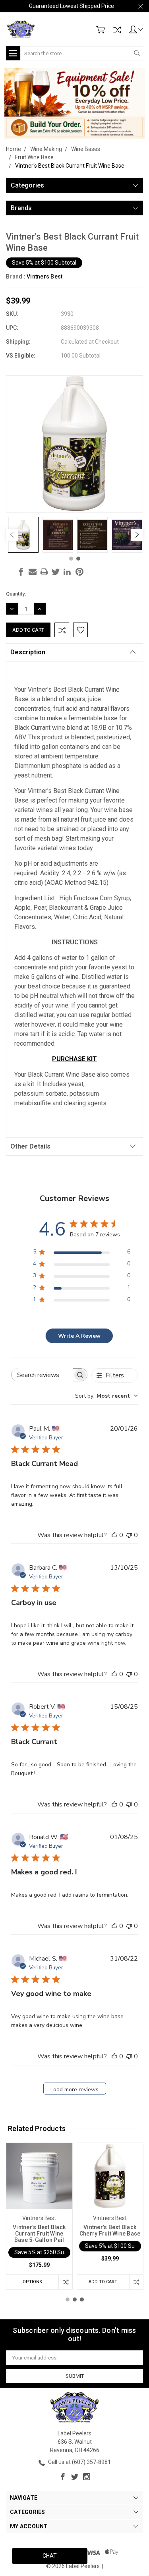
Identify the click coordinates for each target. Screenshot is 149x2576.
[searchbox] (42, 1375)
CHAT (50, 2556)
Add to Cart (103, 2282)
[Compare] (117, 30)
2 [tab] (78, 559)
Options (32, 2282)
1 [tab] (71, 559)
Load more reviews (74, 2090)
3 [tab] (82, 2299)
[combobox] (106, 1396)
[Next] (137, 535)
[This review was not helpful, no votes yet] (129, 1535)
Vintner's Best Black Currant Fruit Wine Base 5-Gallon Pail (39, 2234)
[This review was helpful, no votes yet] (114, 1535)
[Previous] (12, 535)
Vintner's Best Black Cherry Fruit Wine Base (110, 2230)
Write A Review (79, 1336)
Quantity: (16, 594)
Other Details (30, 1146)
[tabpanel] (23, 535)
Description (28, 652)
